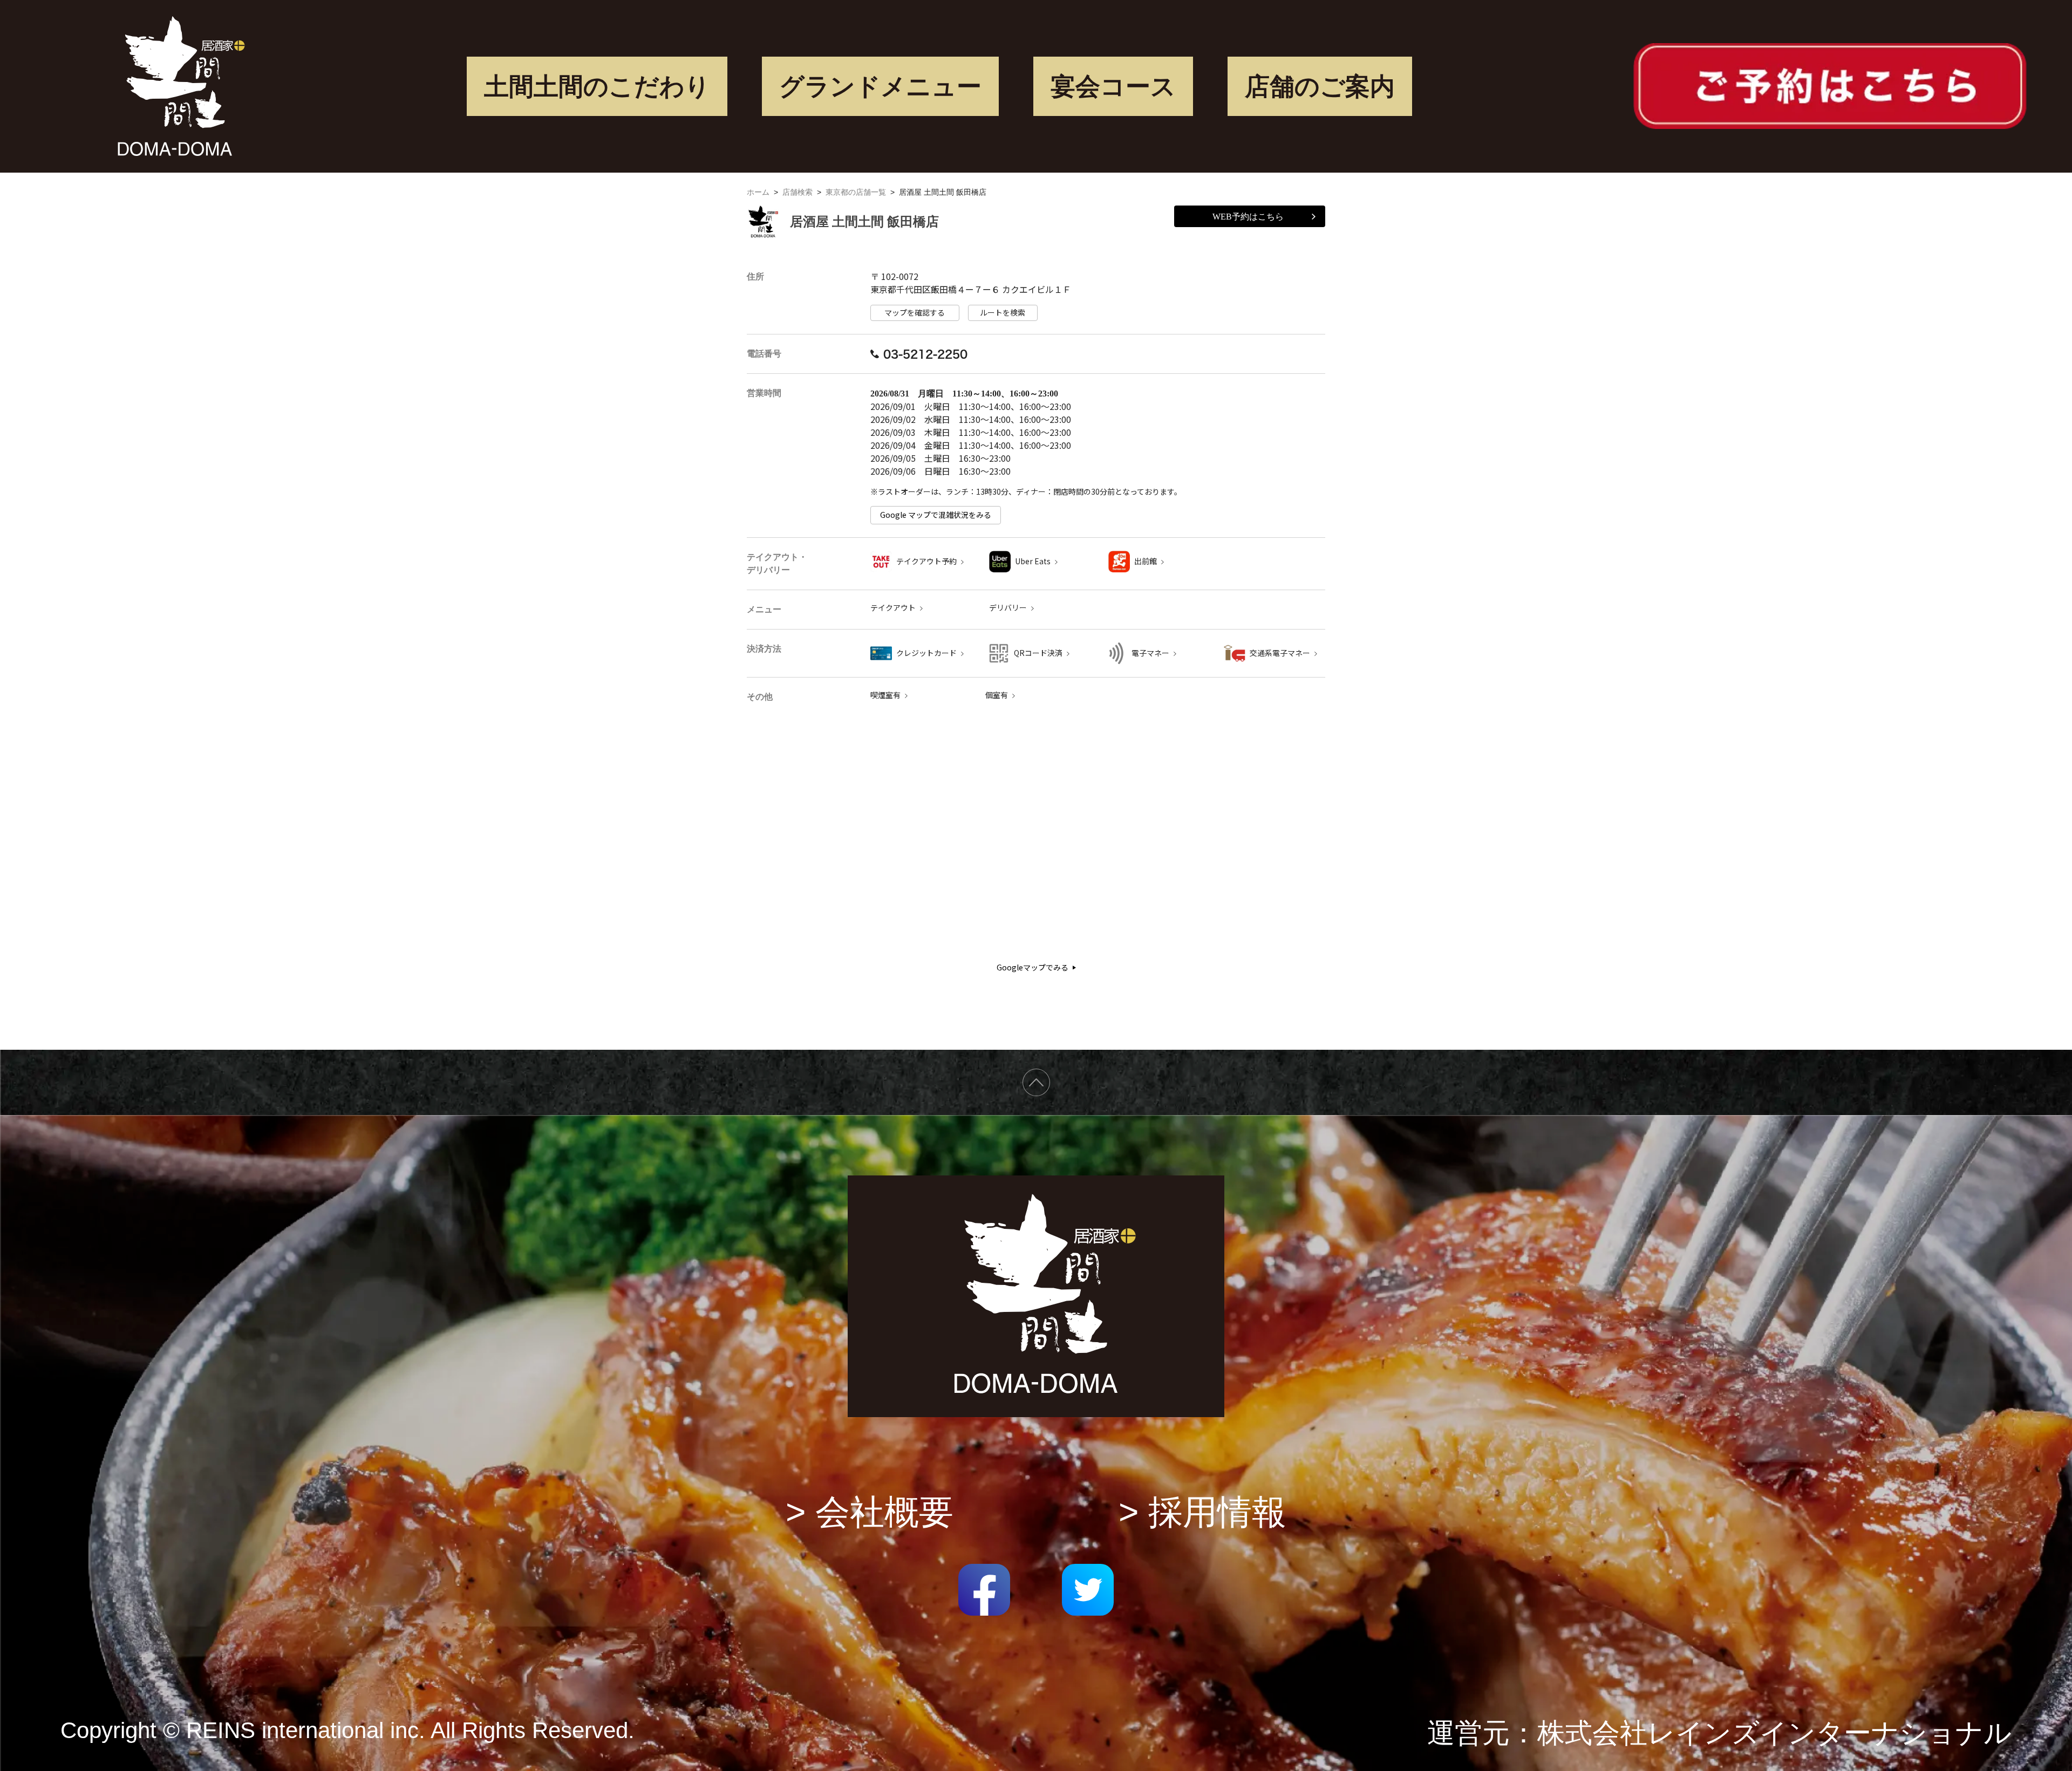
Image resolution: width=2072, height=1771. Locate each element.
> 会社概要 (870, 1512)
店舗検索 (798, 192)
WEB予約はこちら (1248, 217)
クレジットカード (926, 653)
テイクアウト (893, 608)
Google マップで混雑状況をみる (936, 515)
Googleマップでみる (1032, 967)
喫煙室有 (885, 695)
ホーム (758, 192)
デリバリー (1008, 608)
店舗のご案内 (1320, 86)
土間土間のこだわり (597, 86)
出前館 (1146, 561)
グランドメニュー (880, 86)
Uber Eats (1033, 561)
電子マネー (1150, 653)
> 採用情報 (1202, 1512)
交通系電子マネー (1280, 653)
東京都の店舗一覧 (856, 192)
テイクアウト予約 (926, 561)
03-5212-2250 (925, 354)
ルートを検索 (1003, 313)
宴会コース (1113, 86)
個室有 (997, 695)
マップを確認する (915, 313)
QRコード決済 (1038, 653)
